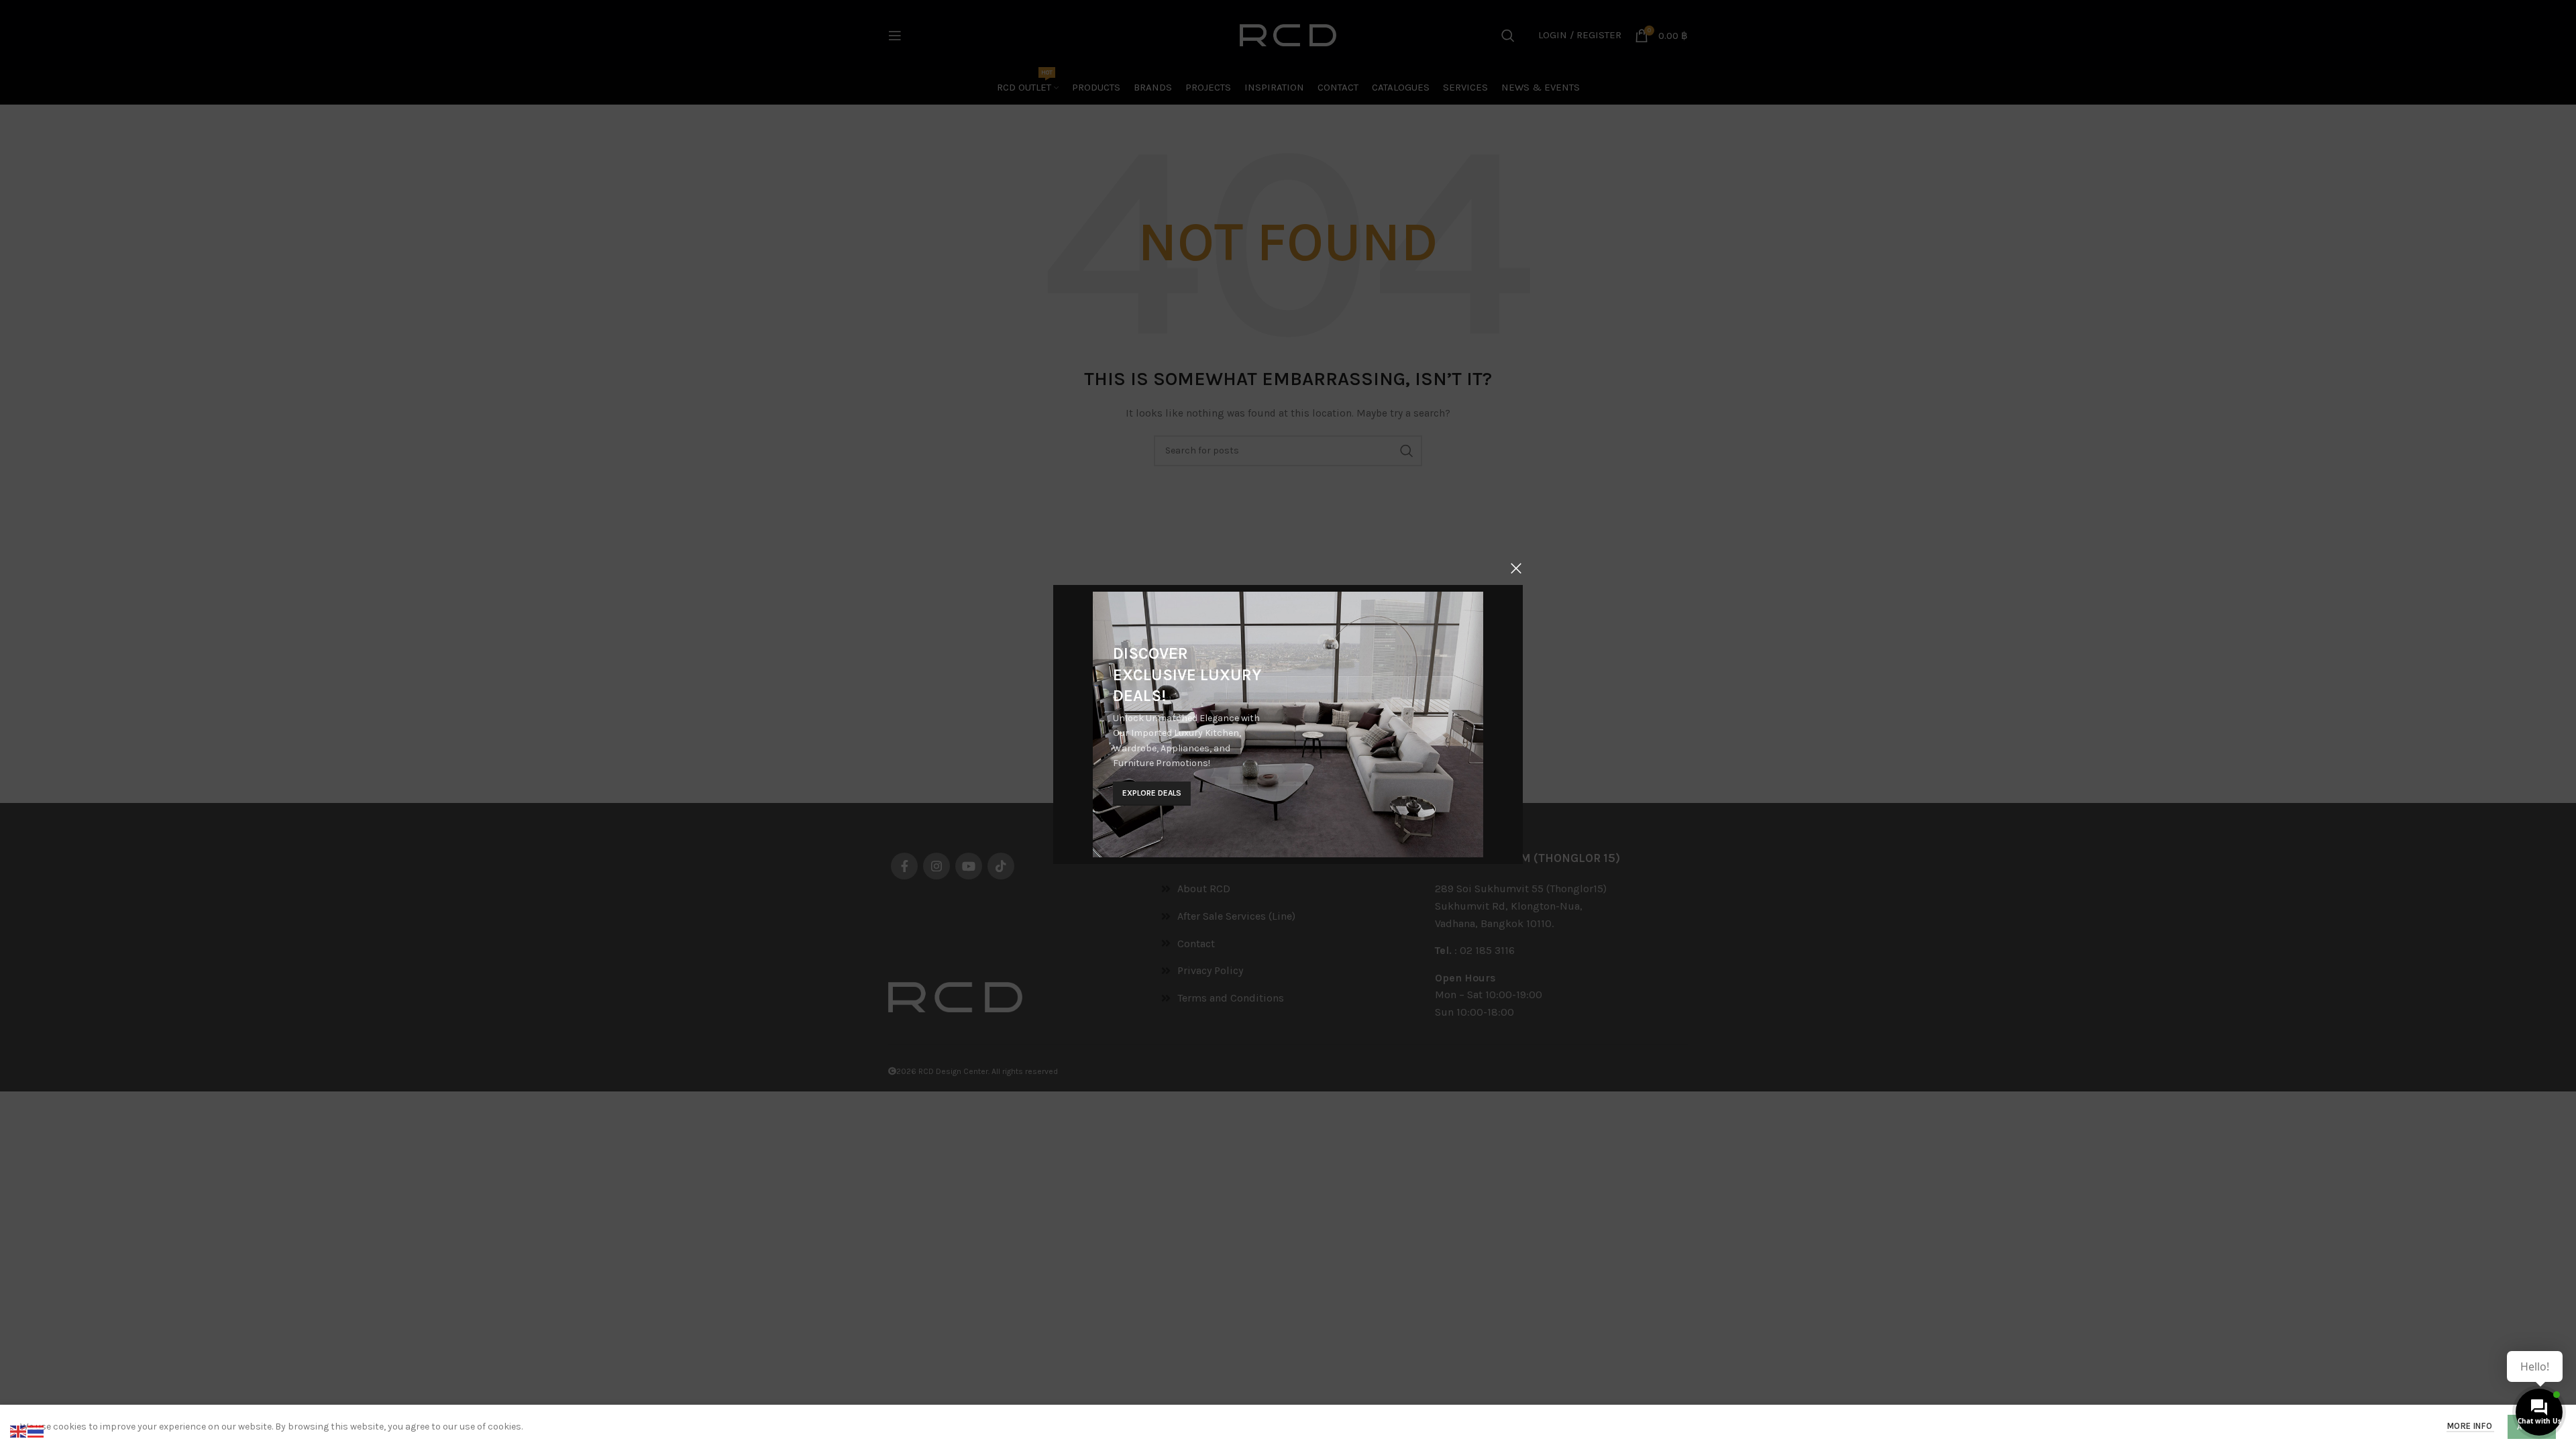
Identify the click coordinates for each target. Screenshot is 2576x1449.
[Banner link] (1288, 724)
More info (2470, 1426)
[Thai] (36, 1431)
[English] (19, 1431)
